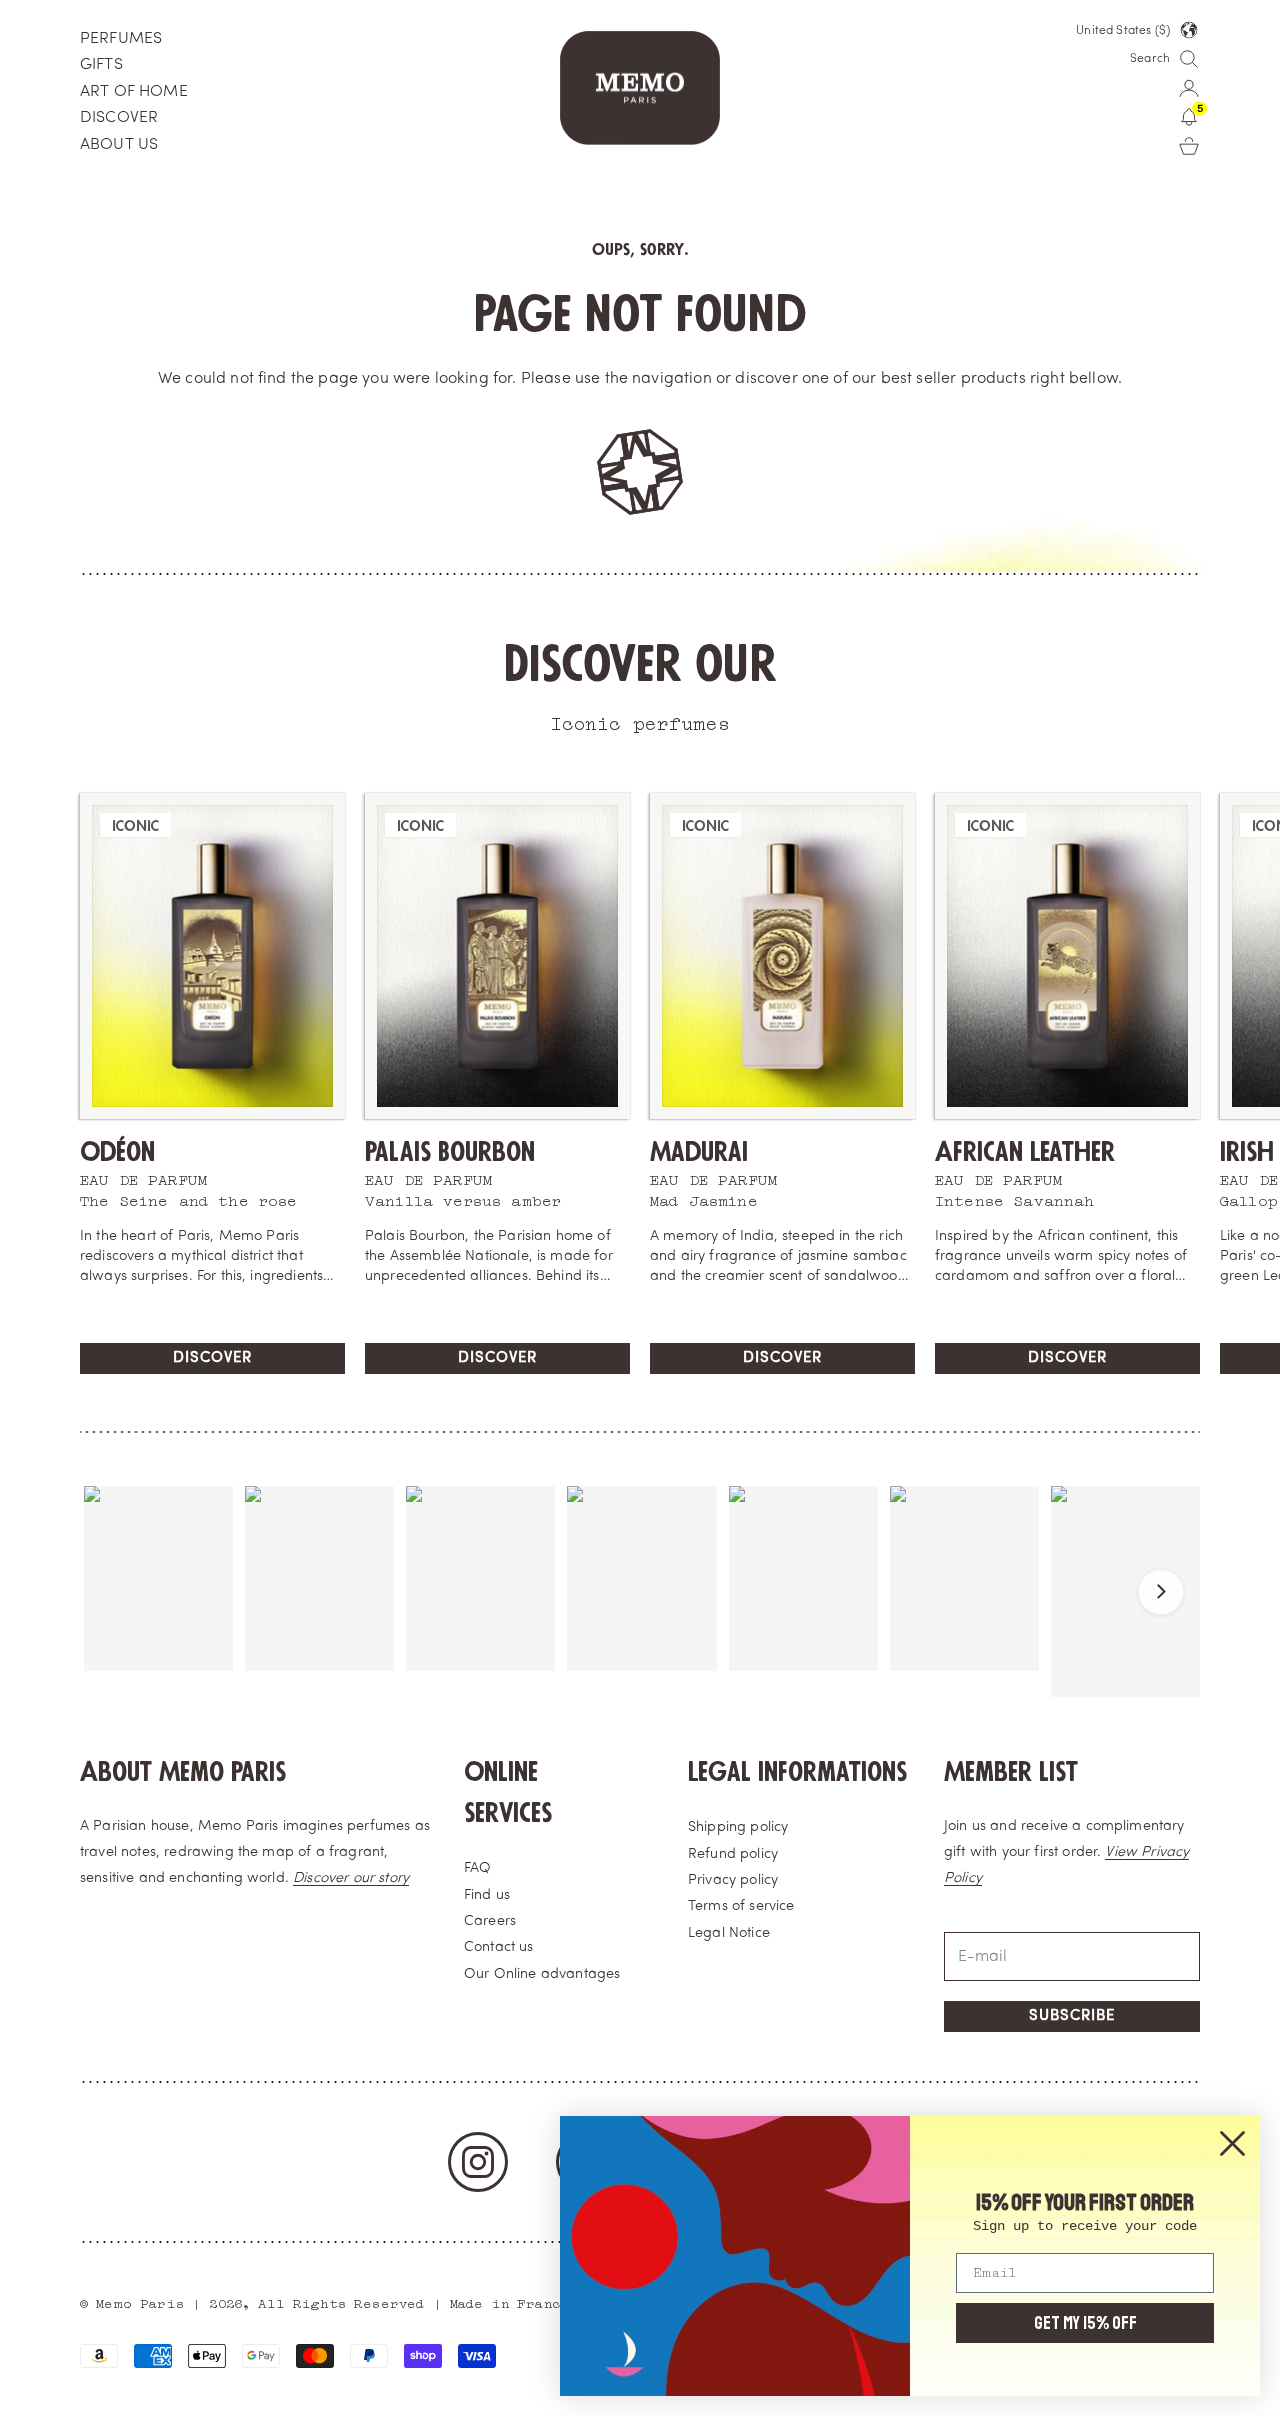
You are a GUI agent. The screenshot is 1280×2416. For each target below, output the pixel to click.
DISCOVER (119, 118)
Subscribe (1072, 2016)
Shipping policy (738, 1827)
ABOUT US (119, 145)
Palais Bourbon (450, 1152)
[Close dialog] (1232, 2143)
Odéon (117, 1152)
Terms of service (741, 1906)
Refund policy (733, 1854)
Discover (212, 1358)
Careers (490, 1921)
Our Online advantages (542, 1974)
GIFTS (101, 65)
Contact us (499, 1947)
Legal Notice (729, 1933)
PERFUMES (121, 39)
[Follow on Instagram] (478, 2162)
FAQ (477, 1868)
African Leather (1025, 1152)
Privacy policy (733, 1880)
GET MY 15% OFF (1085, 2323)
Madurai (699, 1152)
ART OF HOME (134, 92)
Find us (487, 1895)
